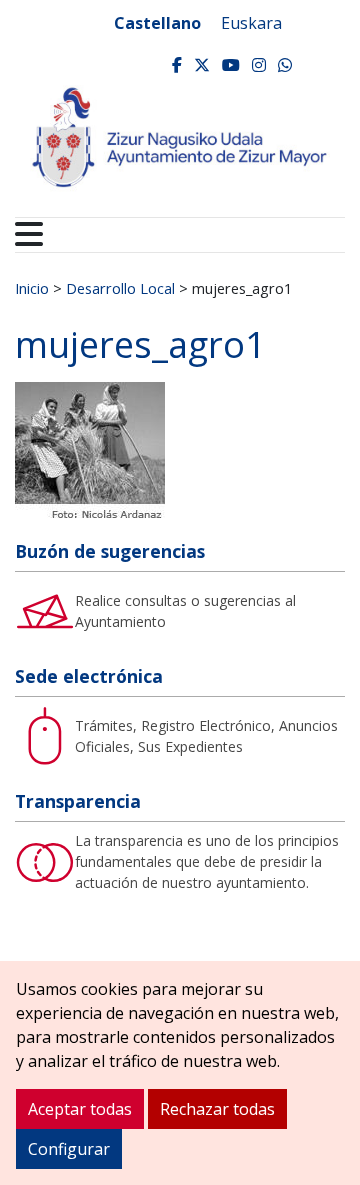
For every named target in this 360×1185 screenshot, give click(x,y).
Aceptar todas (80, 1109)
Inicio (32, 288)
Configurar (69, 1149)
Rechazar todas (217, 1109)
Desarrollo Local (120, 288)
